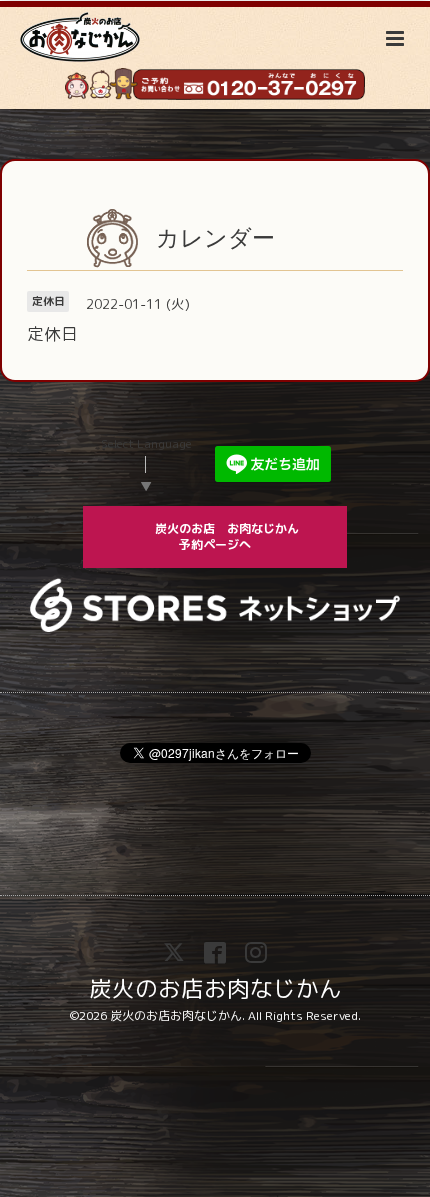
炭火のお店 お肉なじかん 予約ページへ (239, 536)
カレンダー (215, 237)
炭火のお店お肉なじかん (215, 987)
